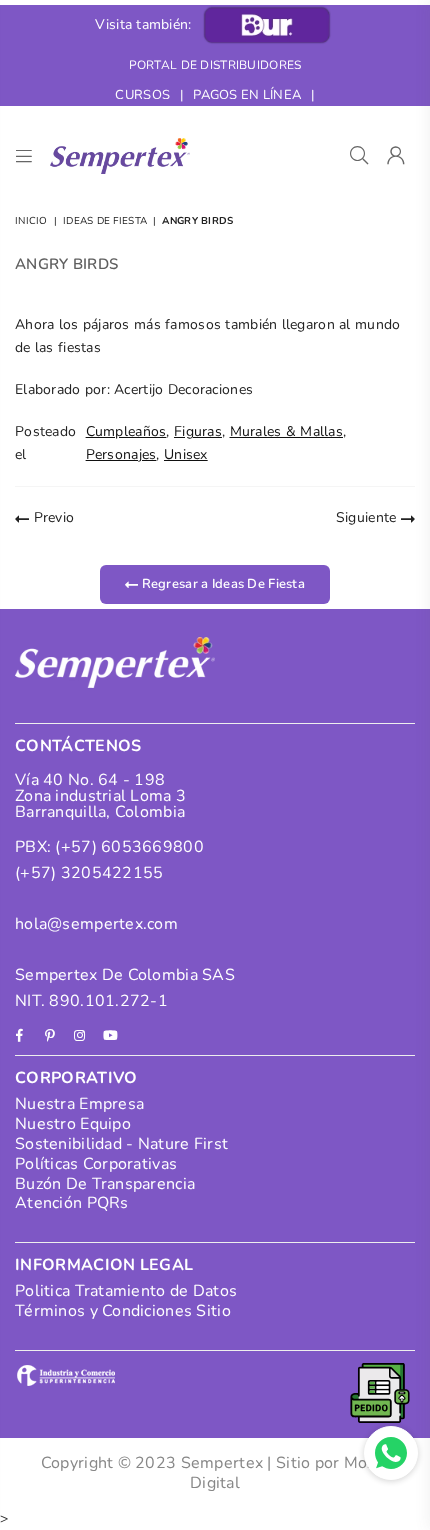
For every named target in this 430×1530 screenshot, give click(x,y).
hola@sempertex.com (96, 924)
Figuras (198, 431)
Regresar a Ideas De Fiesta (221, 583)
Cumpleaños (126, 431)
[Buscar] (359, 156)
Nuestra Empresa (79, 1104)
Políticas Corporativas (96, 1164)
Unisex (186, 454)
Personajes (121, 454)
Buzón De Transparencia (105, 1184)
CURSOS (142, 95)
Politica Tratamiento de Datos (126, 1291)
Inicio (31, 221)
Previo (51, 517)
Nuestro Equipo (73, 1124)
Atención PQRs (72, 1203)
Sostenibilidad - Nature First (121, 1144)
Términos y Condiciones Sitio (123, 1311)
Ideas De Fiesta (105, 221)
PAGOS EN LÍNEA (247, 95)
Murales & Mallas (286, 431)
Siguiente (368, 517)
